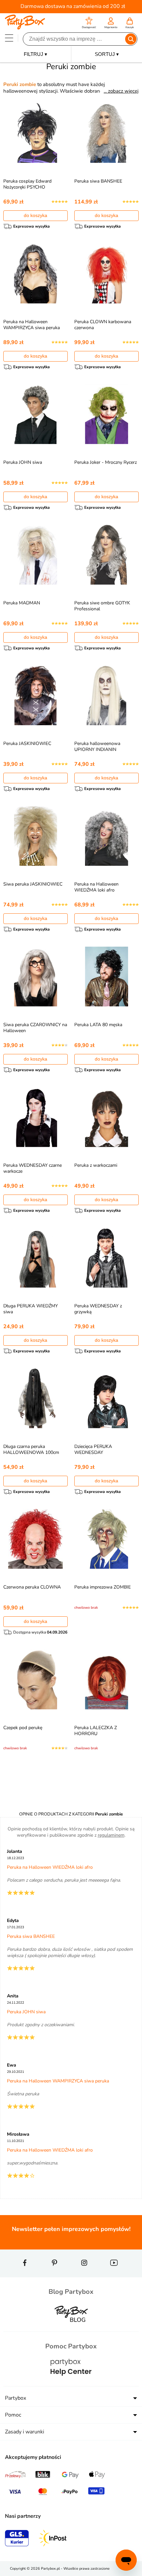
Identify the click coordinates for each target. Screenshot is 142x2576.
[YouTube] (114, 2275)
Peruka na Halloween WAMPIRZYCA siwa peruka (32, 325)
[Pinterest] (54, 2275)
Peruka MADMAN (22, 603)
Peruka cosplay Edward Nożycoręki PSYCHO (27, 184)
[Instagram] (84, 2275)
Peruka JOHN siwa (23, 462)
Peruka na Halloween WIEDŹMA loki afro (96, 887)
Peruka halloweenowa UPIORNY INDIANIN (97, 746)
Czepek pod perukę (23, 1728)
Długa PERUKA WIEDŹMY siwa (31, 1309)
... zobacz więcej (121, 91)
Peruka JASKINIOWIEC (27, 743)
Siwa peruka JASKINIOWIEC (33, 884)
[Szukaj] (131, 39)
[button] (89, 24)
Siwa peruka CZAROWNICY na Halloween (35, 1028)
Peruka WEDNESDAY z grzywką (98, 1309)
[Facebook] (25, 2275)
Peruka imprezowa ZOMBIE (103, 1587)
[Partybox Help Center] (71, 2382)
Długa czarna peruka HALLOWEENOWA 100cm (31, 1449)
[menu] (9, 38)
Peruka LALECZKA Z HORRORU (96, 1731)
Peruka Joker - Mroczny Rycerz (106, 462)
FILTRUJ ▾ (35, 54)
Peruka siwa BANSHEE (98, 181)
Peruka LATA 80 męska (98, 1025)
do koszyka (35, 215)
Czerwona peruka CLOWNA (32, 1587)
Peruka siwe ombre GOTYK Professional (102, 606)
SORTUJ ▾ (107, 54)
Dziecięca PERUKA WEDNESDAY (93, 1449)
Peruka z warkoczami (96, 1165)
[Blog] (71, 2327)
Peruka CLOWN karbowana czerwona (103, 325)
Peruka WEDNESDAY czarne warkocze (33, 1168)
